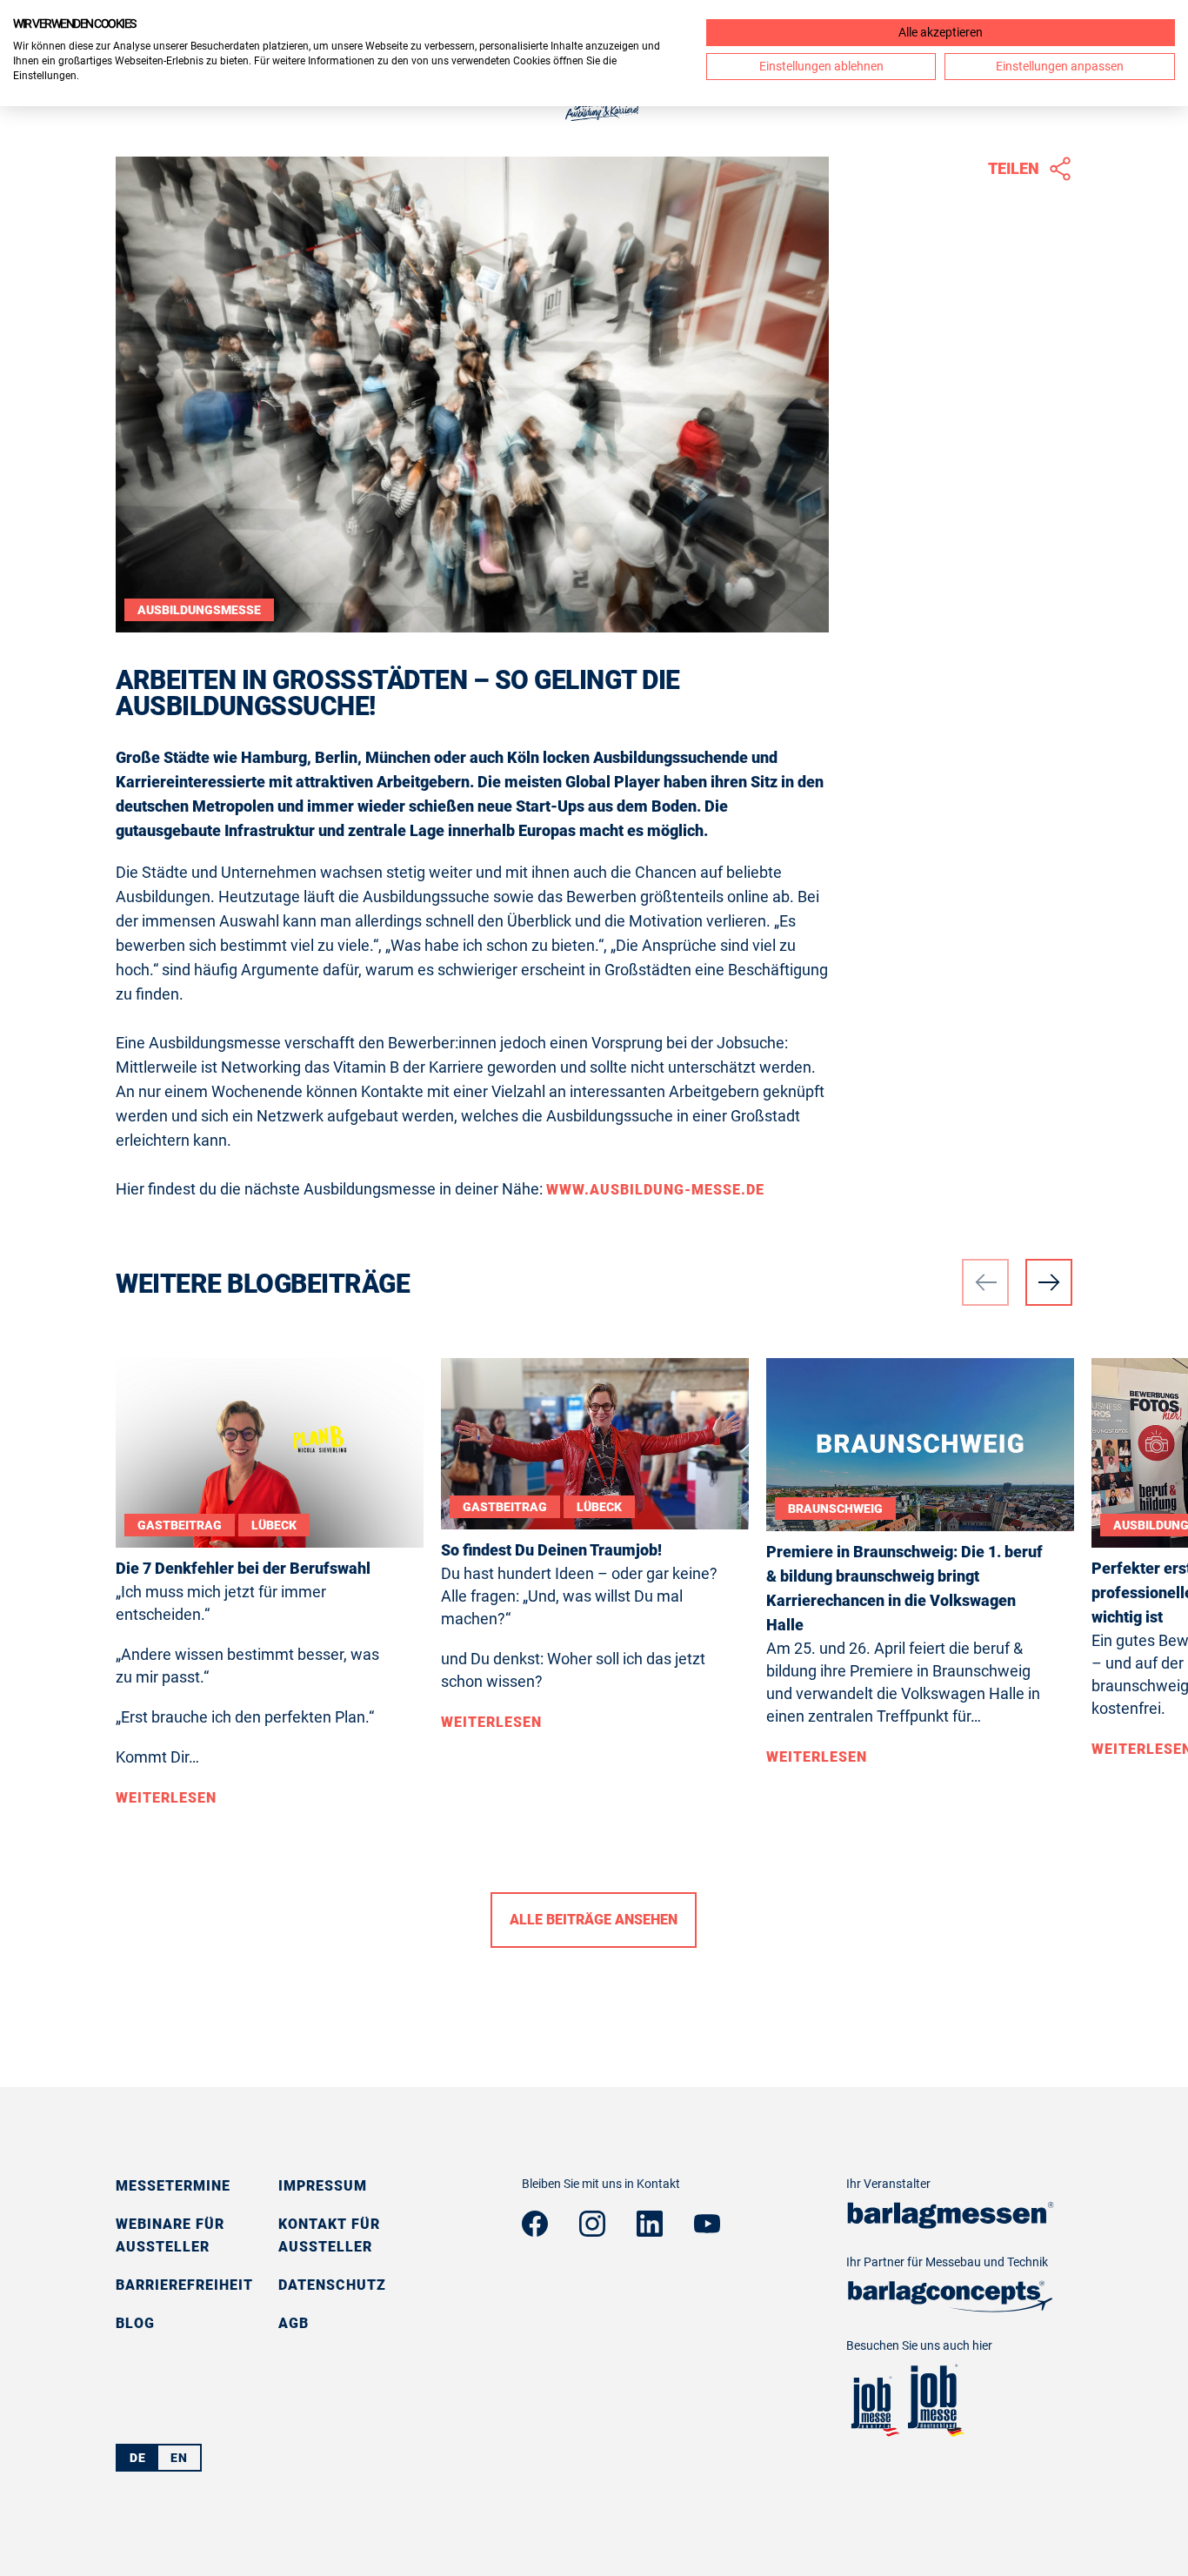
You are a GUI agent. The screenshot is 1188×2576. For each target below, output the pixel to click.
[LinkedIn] (650, 2231)
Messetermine (173, 2186)
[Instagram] (592, 2231)
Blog (135, 2323)
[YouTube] (707, 2228)
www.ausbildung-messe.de (655, 1190)
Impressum (323, 2186)
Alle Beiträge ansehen (594, 1920)
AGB (294, 2323)
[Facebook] (535, 2231)
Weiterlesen (166, 1798)
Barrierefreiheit (184, 2285)
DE (138, 2458)
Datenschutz (332, 2285)
